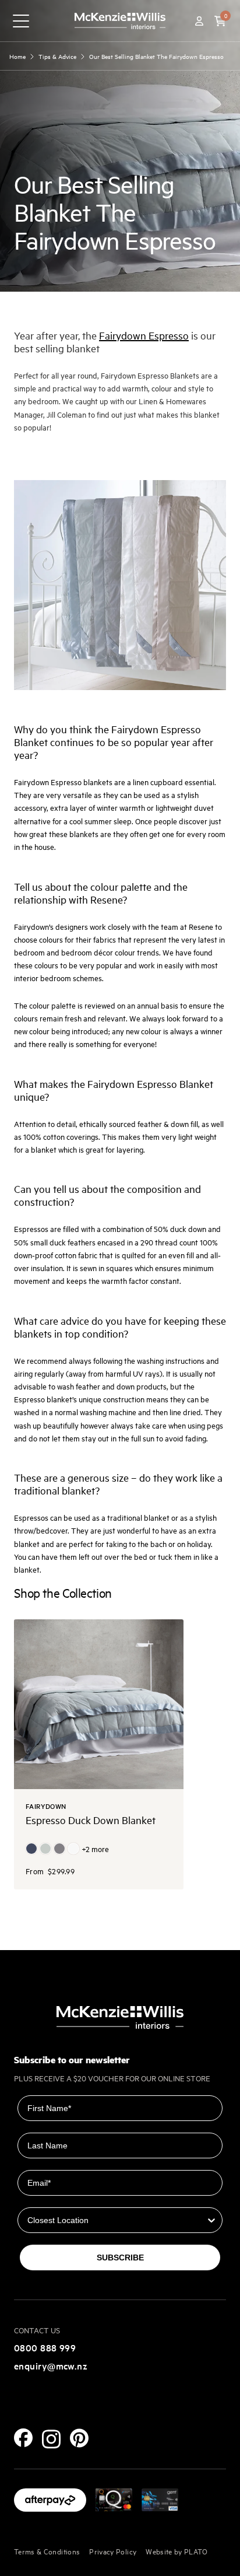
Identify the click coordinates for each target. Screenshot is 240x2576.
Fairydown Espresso (144, 335)
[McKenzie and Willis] (120, 21)
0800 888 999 (45, 2347)
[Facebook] (23, 2438)
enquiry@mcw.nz (51, 2365)
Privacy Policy (113, 2551)
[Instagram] (51, 2439)
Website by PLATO (177, 2551)
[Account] (199, 21)
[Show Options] (211, 2220)
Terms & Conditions (47, 2551)
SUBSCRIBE (120, 2257)
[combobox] (117, 2220)
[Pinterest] (79, 2438)
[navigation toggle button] (21, 21)
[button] (220, 21)
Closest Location (52, 2199)
